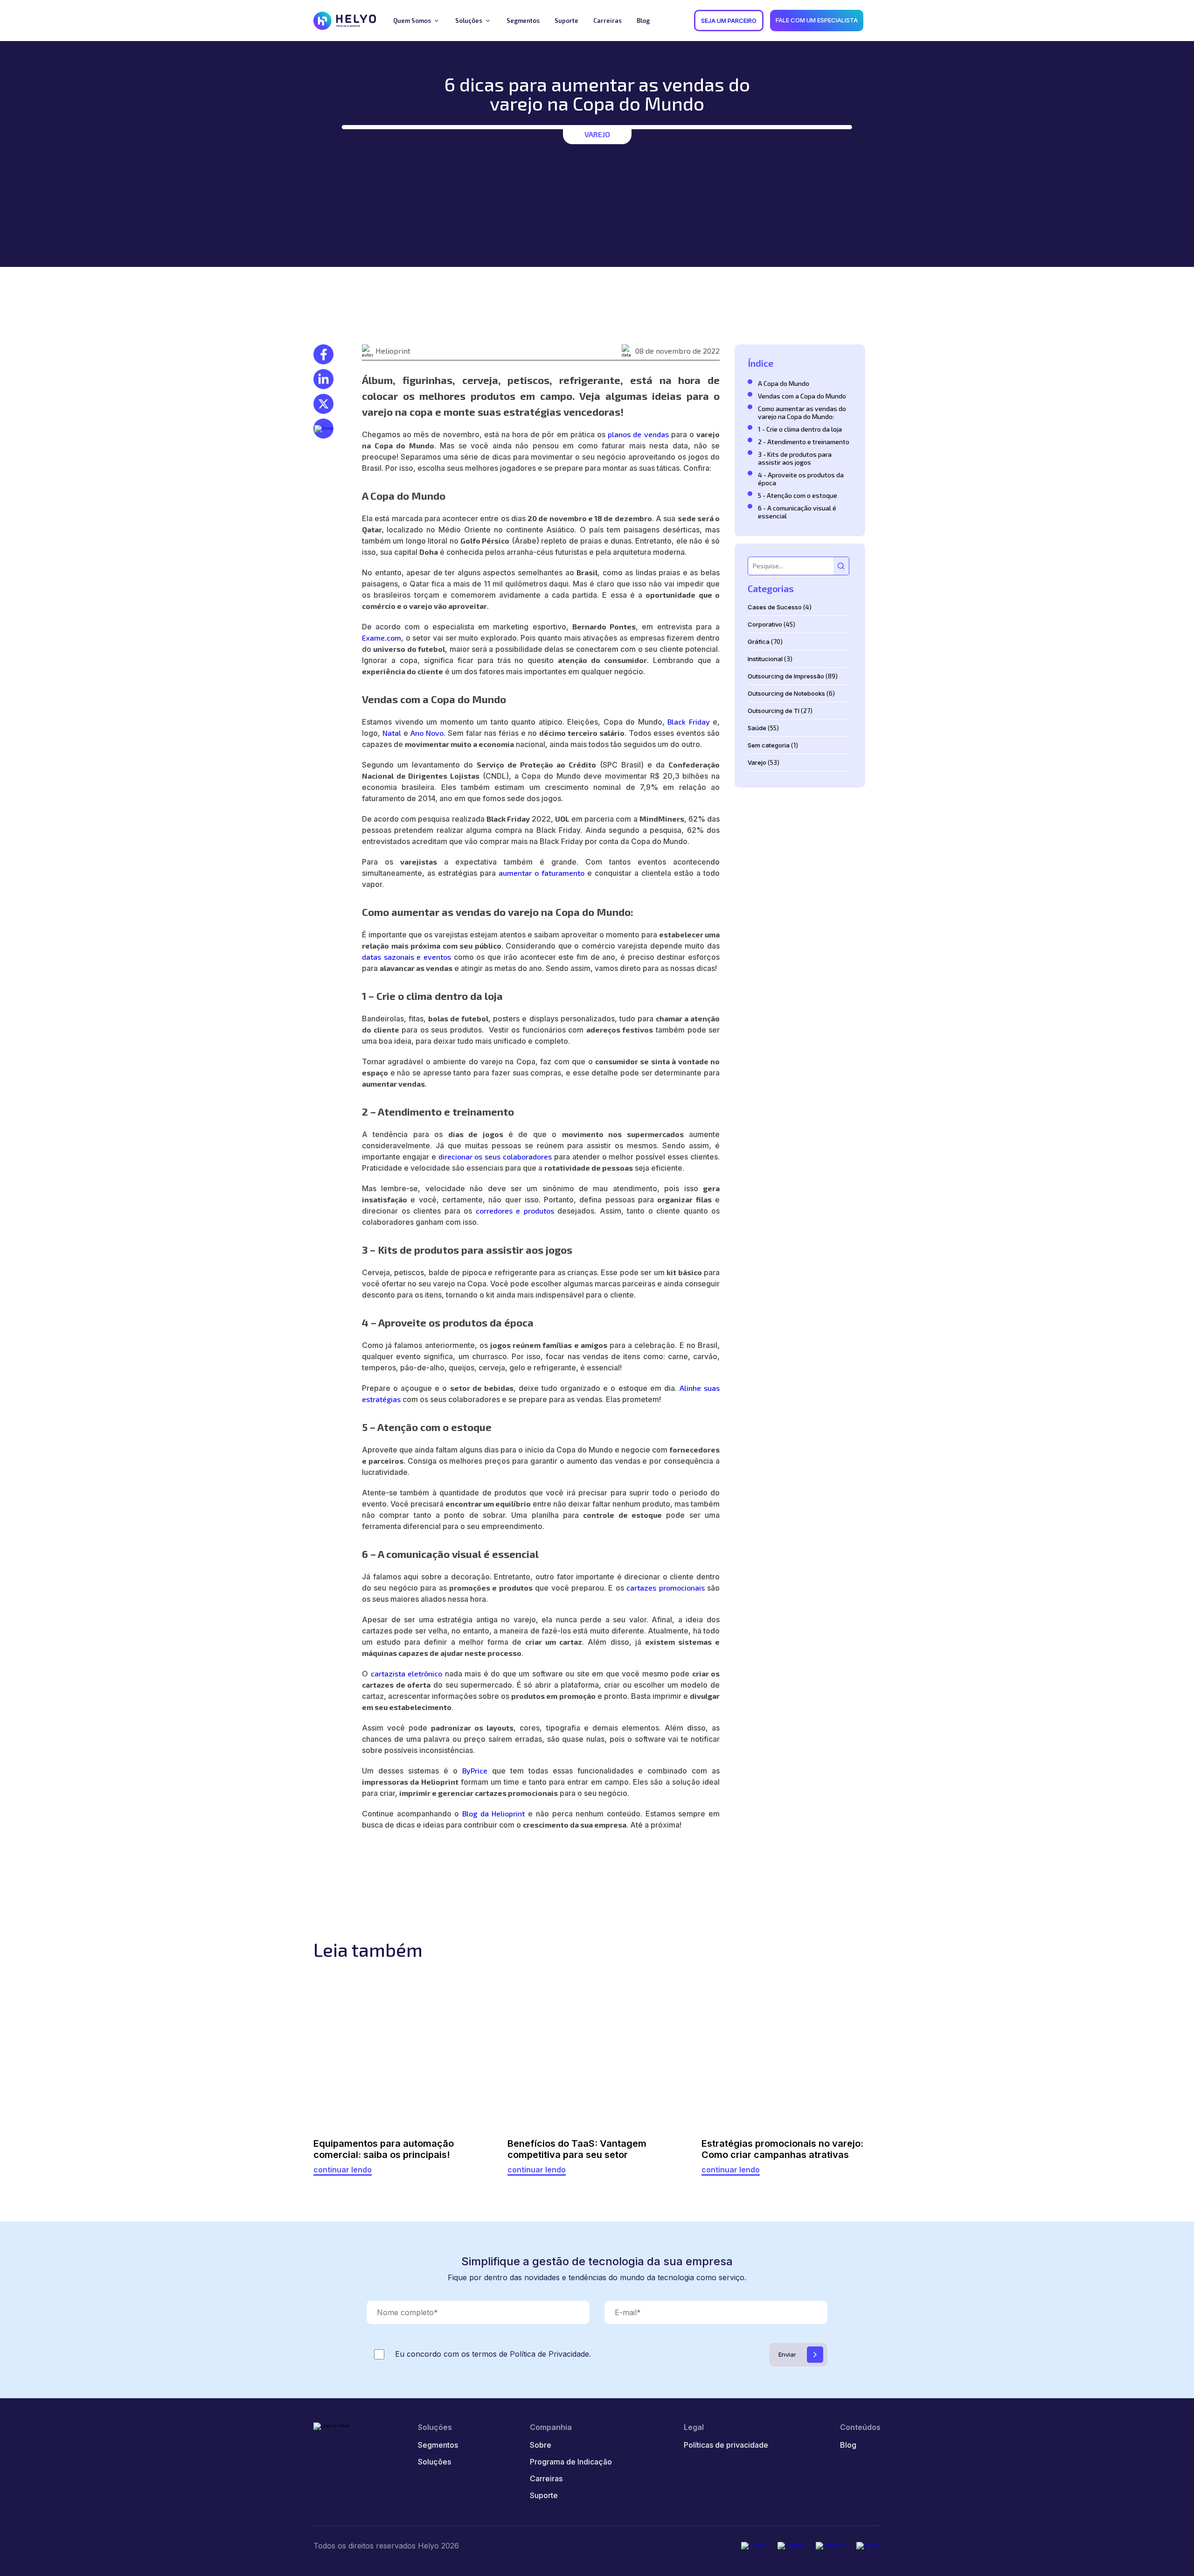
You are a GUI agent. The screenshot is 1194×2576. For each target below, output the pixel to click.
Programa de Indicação (571, 2462)
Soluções (434, 2462)
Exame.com (382, 638)
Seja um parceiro (729, 21)
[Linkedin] (754, 2546)
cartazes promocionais (665, 1588)
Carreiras (546, 2478)
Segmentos (438, 2445)
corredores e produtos (515, 1211)
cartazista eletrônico (407, 1673)
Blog (848, 2445)
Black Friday (689, 722)
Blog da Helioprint (493, 1813)
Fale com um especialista (817, 20)
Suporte (544, 2495)
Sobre (541, 2445)
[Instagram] (830, 2546)
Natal (392, 733)
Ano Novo (427, 733)
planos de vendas (638, 434)
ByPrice (475, 1770)
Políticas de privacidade (726, 2445)
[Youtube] (868, 2546)
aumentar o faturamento (541, 873)
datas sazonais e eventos (406, 957)
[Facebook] (791, 2546)
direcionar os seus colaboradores (495, 1156)
